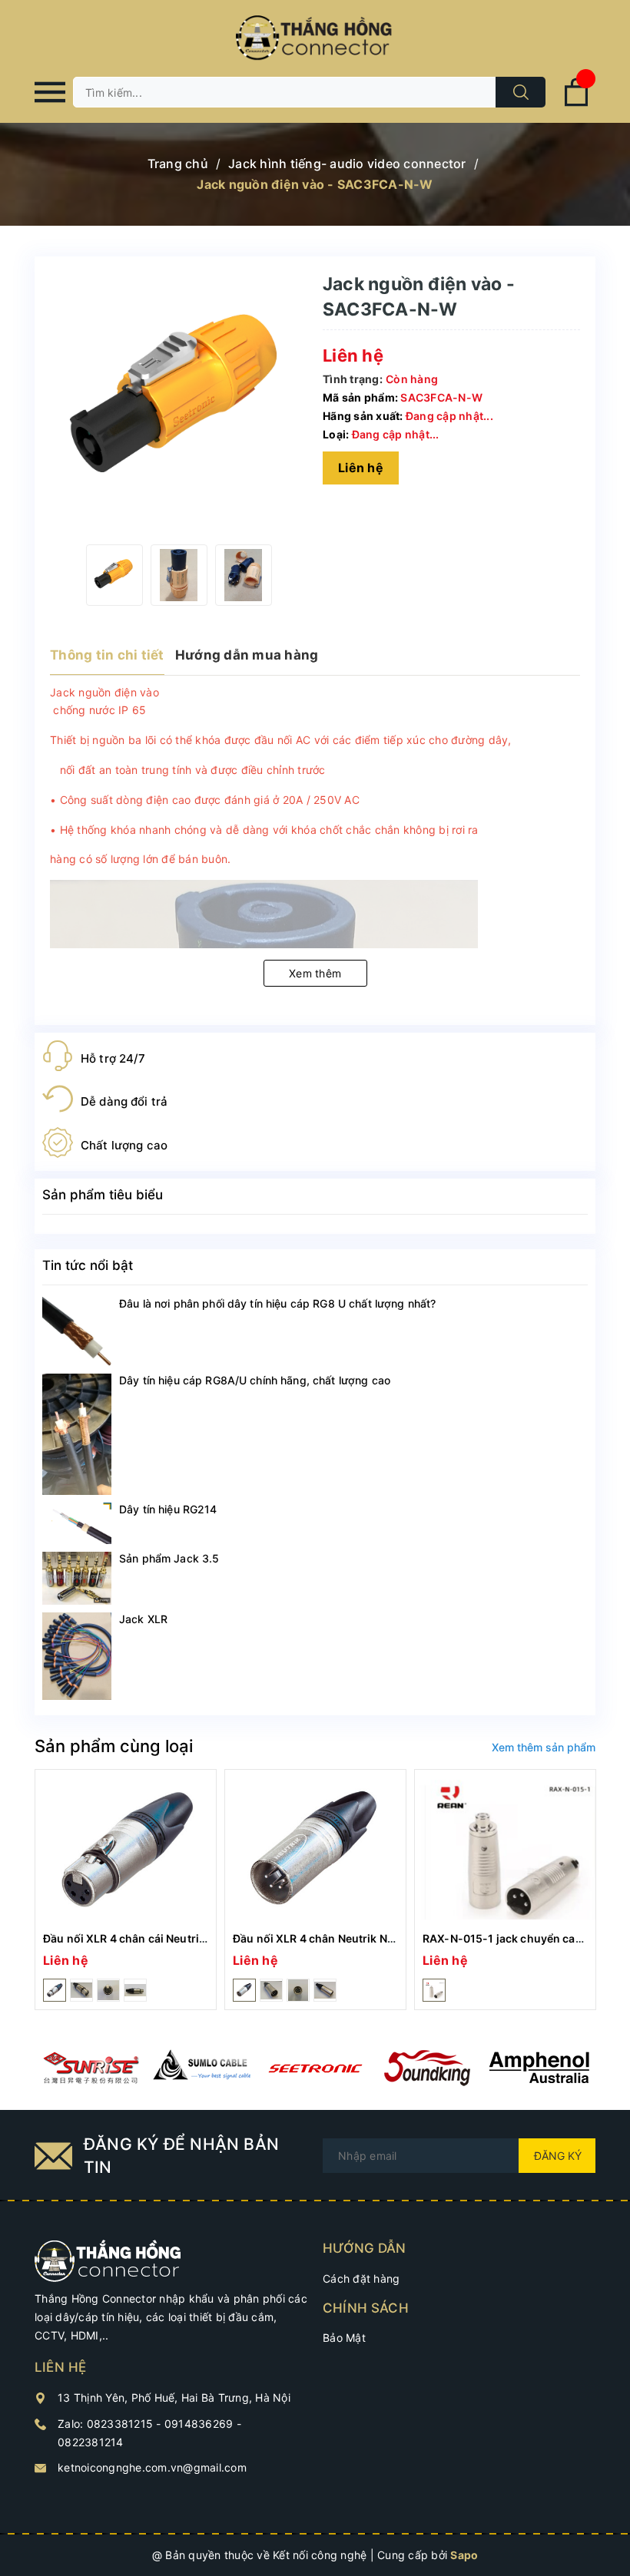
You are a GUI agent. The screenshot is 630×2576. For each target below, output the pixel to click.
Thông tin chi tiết (107, 655)
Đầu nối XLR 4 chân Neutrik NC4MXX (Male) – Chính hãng (385, 1938)
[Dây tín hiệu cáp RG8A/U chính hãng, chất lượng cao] (77, 1435)
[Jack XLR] (77, 1656)
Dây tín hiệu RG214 (168, 1509)
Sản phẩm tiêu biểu (103, 1195)
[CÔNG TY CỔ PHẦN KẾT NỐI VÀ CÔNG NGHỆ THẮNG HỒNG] (108, 2259)
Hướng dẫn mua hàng (247, 655)
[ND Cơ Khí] (91, 2068)
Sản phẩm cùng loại (114, 1746)
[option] (114, 575)
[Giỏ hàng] (576, 103)
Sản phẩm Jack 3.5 (169, 1558)
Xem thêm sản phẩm (544, 1747)
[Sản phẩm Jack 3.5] (77, 1578)
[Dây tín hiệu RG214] (77, 1523)
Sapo (464, 2555)
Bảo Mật (344, 2338)
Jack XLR (143, 1619)
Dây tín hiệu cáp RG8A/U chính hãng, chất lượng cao (255, 1380)
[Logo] (315, 38)
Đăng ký (558, 2156)
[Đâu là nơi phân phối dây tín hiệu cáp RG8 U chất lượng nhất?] (77, 1331)
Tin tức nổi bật (88, 1265)
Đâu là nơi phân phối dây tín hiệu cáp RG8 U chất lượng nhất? (277, 1303)
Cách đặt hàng (361, 2278)
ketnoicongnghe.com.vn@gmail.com (152, 2467)
